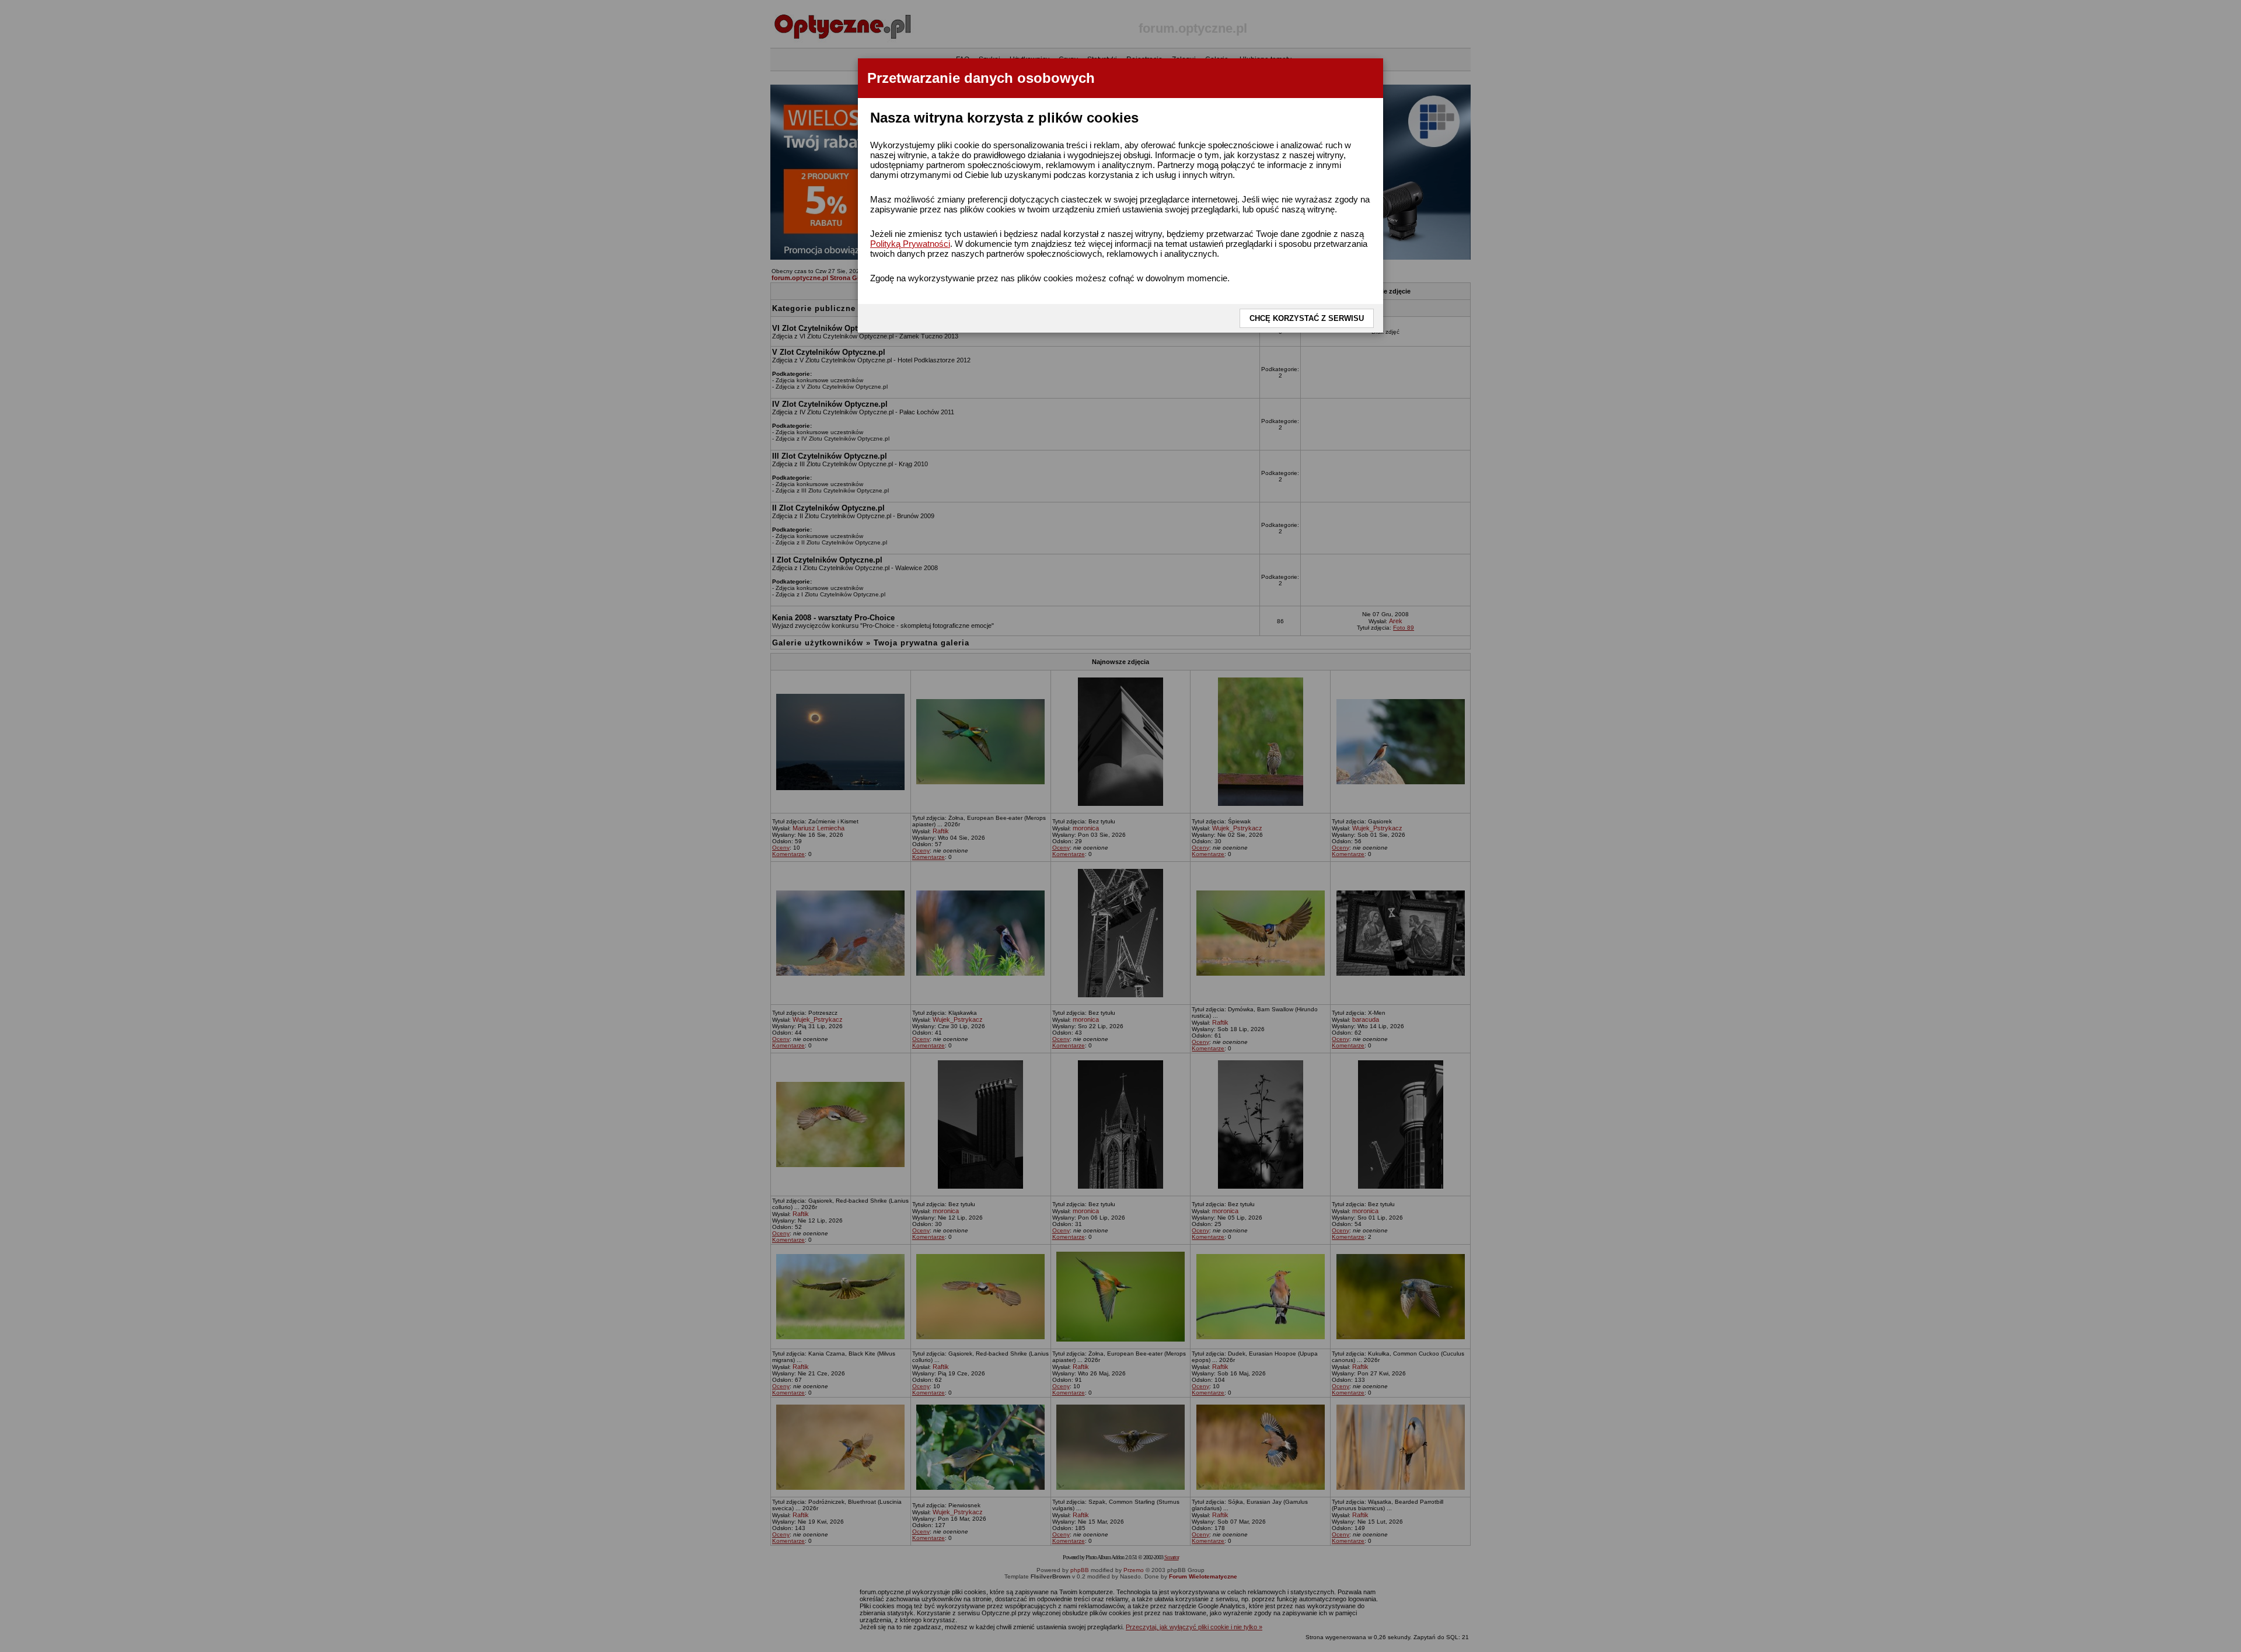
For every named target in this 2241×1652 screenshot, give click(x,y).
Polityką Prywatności (910, 244)
